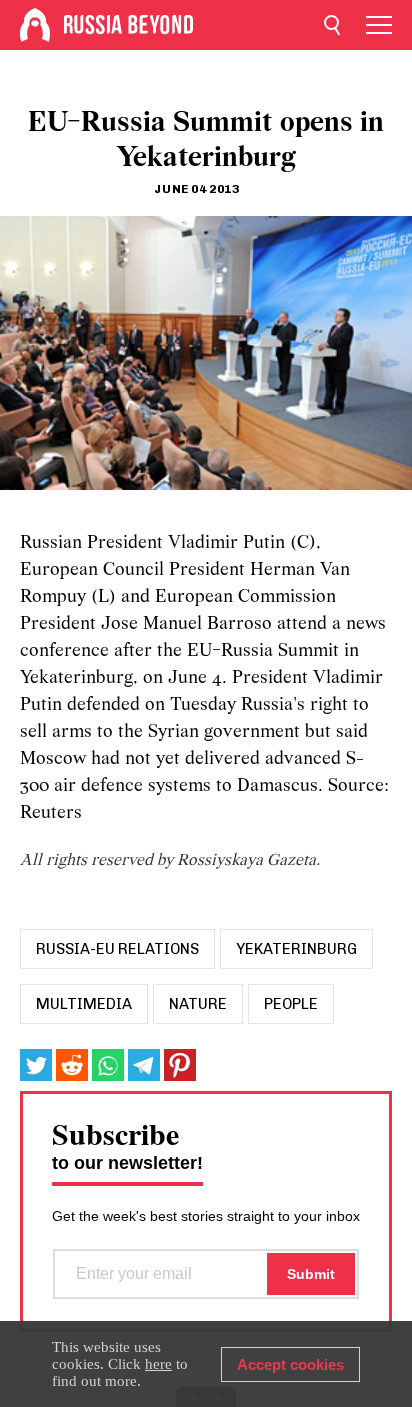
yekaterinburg (296, 949)
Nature (198, 1004)
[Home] (35, 25)
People (291, 1004)
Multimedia (84, 1004)
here (158, 1364)
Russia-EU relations (117, 949)
